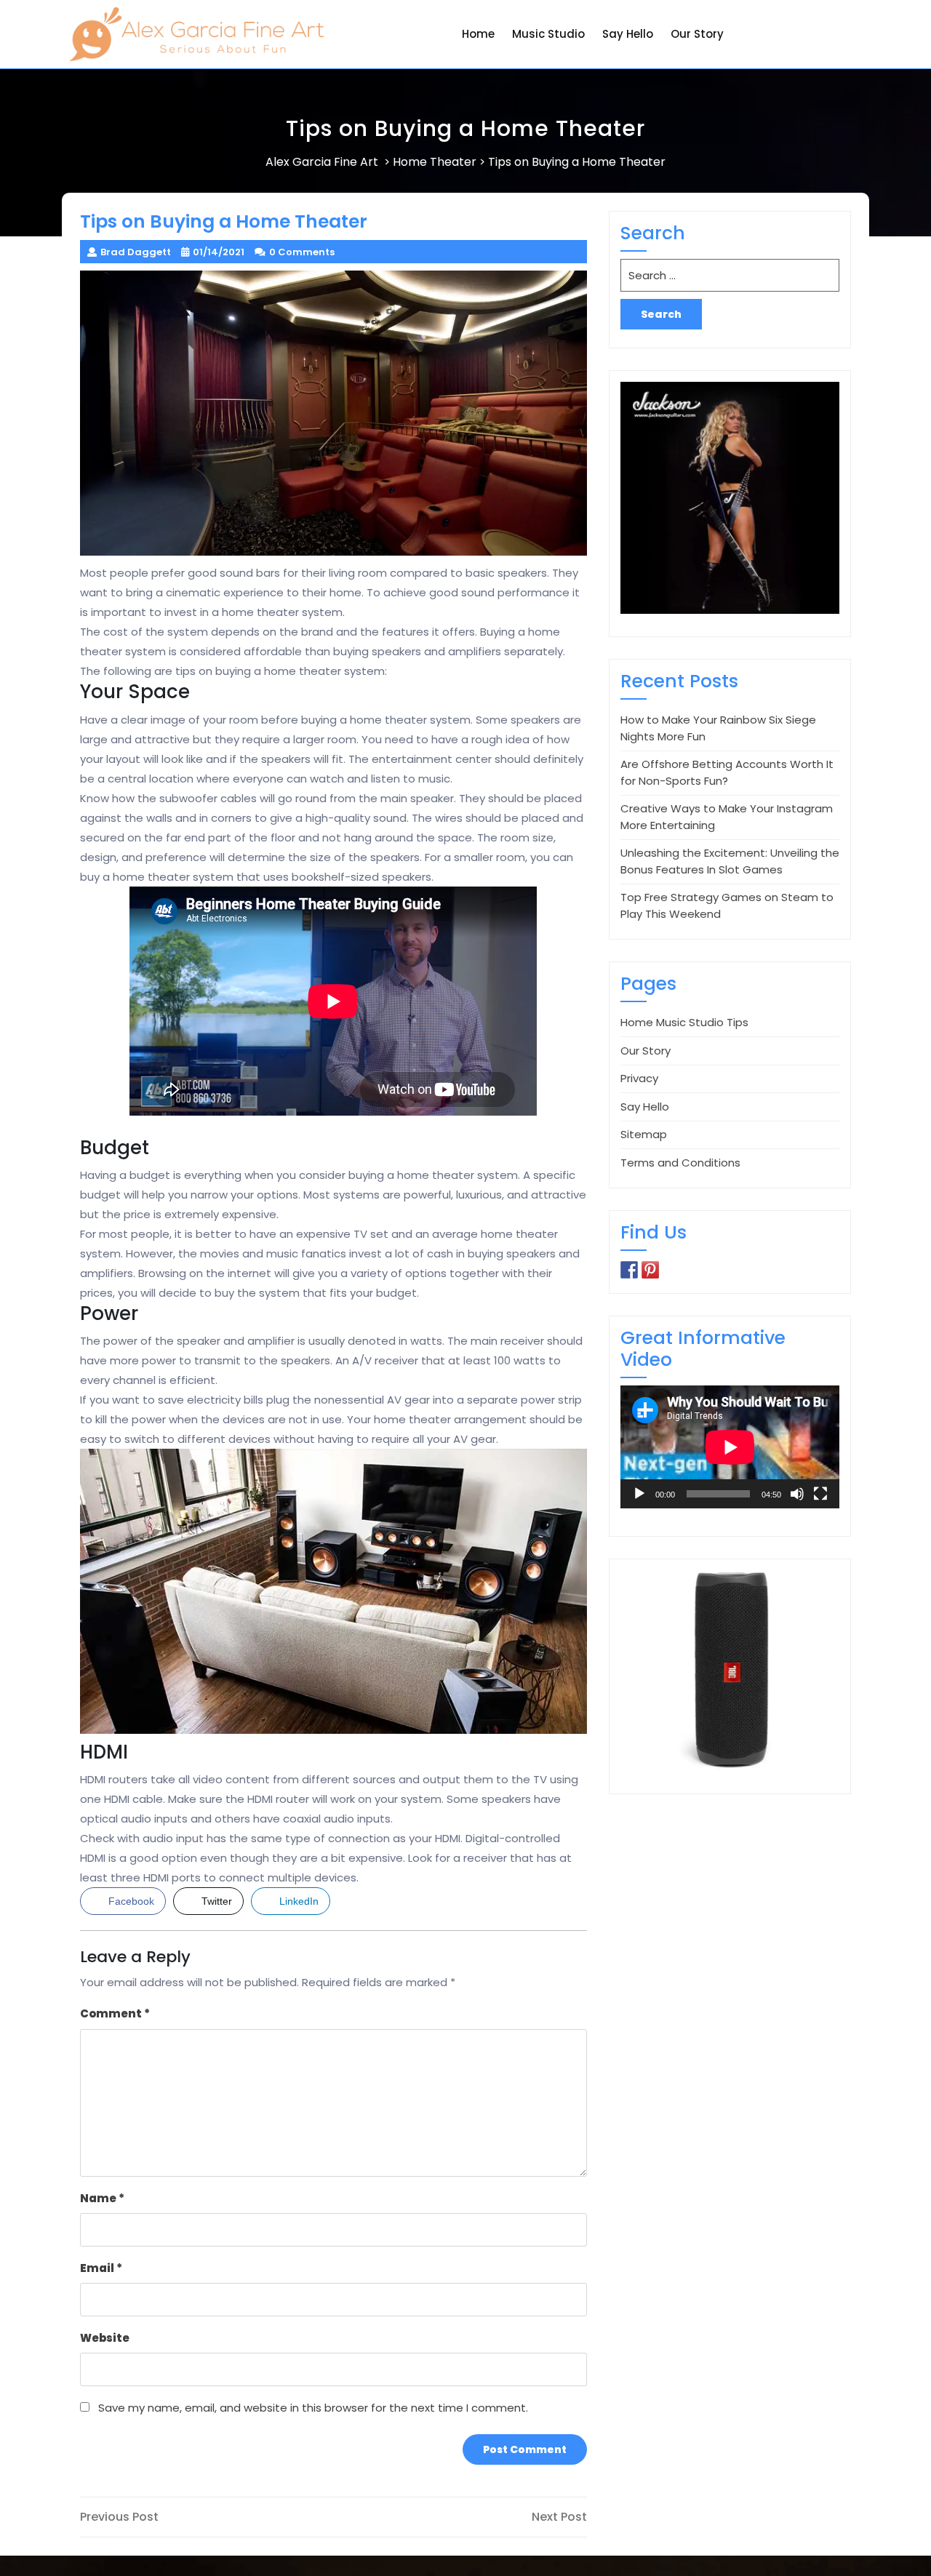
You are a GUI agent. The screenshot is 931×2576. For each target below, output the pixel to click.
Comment (115, 2013)
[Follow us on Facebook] (629, 1270)
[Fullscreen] (820, 1494)
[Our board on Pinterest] (650, 1270)
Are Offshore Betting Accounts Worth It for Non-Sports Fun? (727, 772)
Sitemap (644, 1134)
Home (478, 34)
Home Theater (435, 162)
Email (101, 2268)
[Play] (639, 1494)
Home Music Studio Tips (684, 1022)
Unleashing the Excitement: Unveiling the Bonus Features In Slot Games (730, 861)
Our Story (697, 34)
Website (105, 2338)
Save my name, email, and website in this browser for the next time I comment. (313, 2408)
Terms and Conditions (680, 1163)
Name (102, 2198)
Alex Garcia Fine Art (322, 162)
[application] (730, 1447)
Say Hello (628, 34)
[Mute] (797, 1494)
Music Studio (548, 34)
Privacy (639, 1078)
